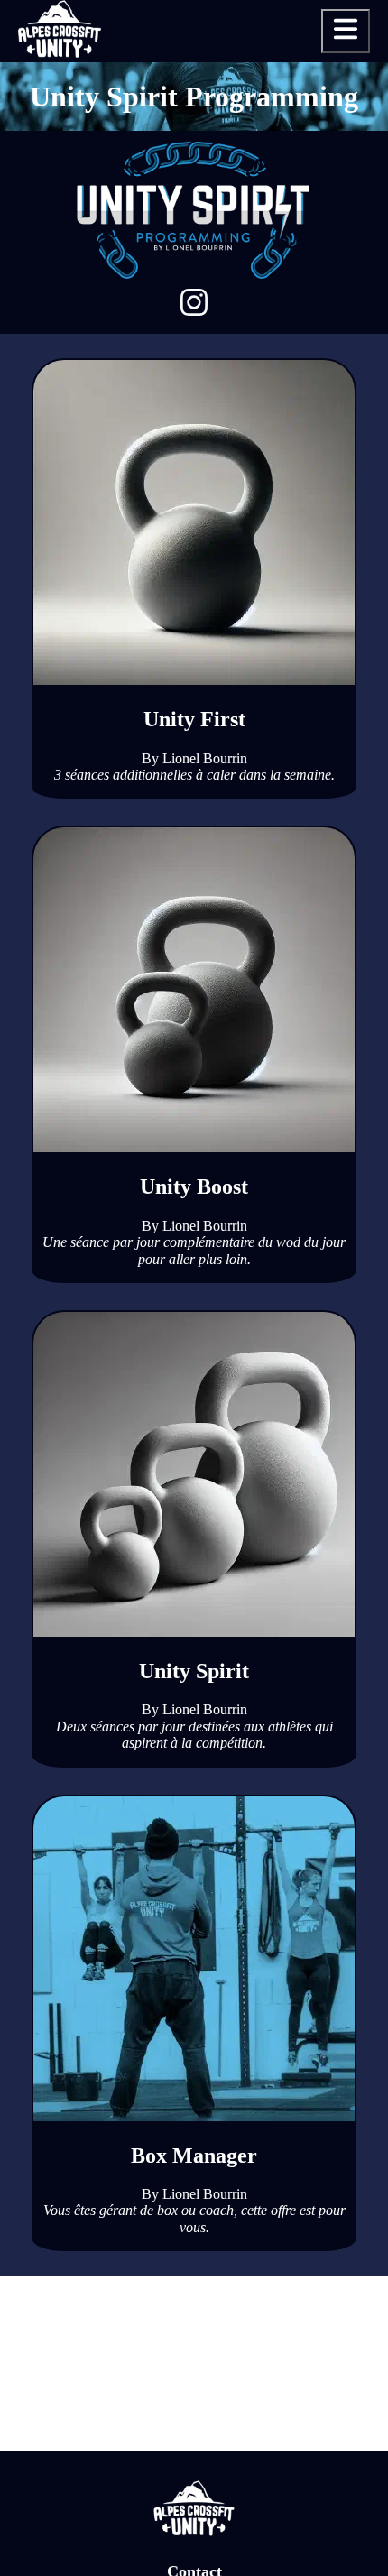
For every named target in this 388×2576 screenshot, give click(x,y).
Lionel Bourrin (205, 758)
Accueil (333, 97)
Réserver (325, 318)
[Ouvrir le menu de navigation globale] (346, 31)
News (341, 124)
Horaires (328, 235)
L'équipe (328, 263)
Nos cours (325, 152)
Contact (332, 291)
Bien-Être (325, 180)
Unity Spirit (318, 207)
